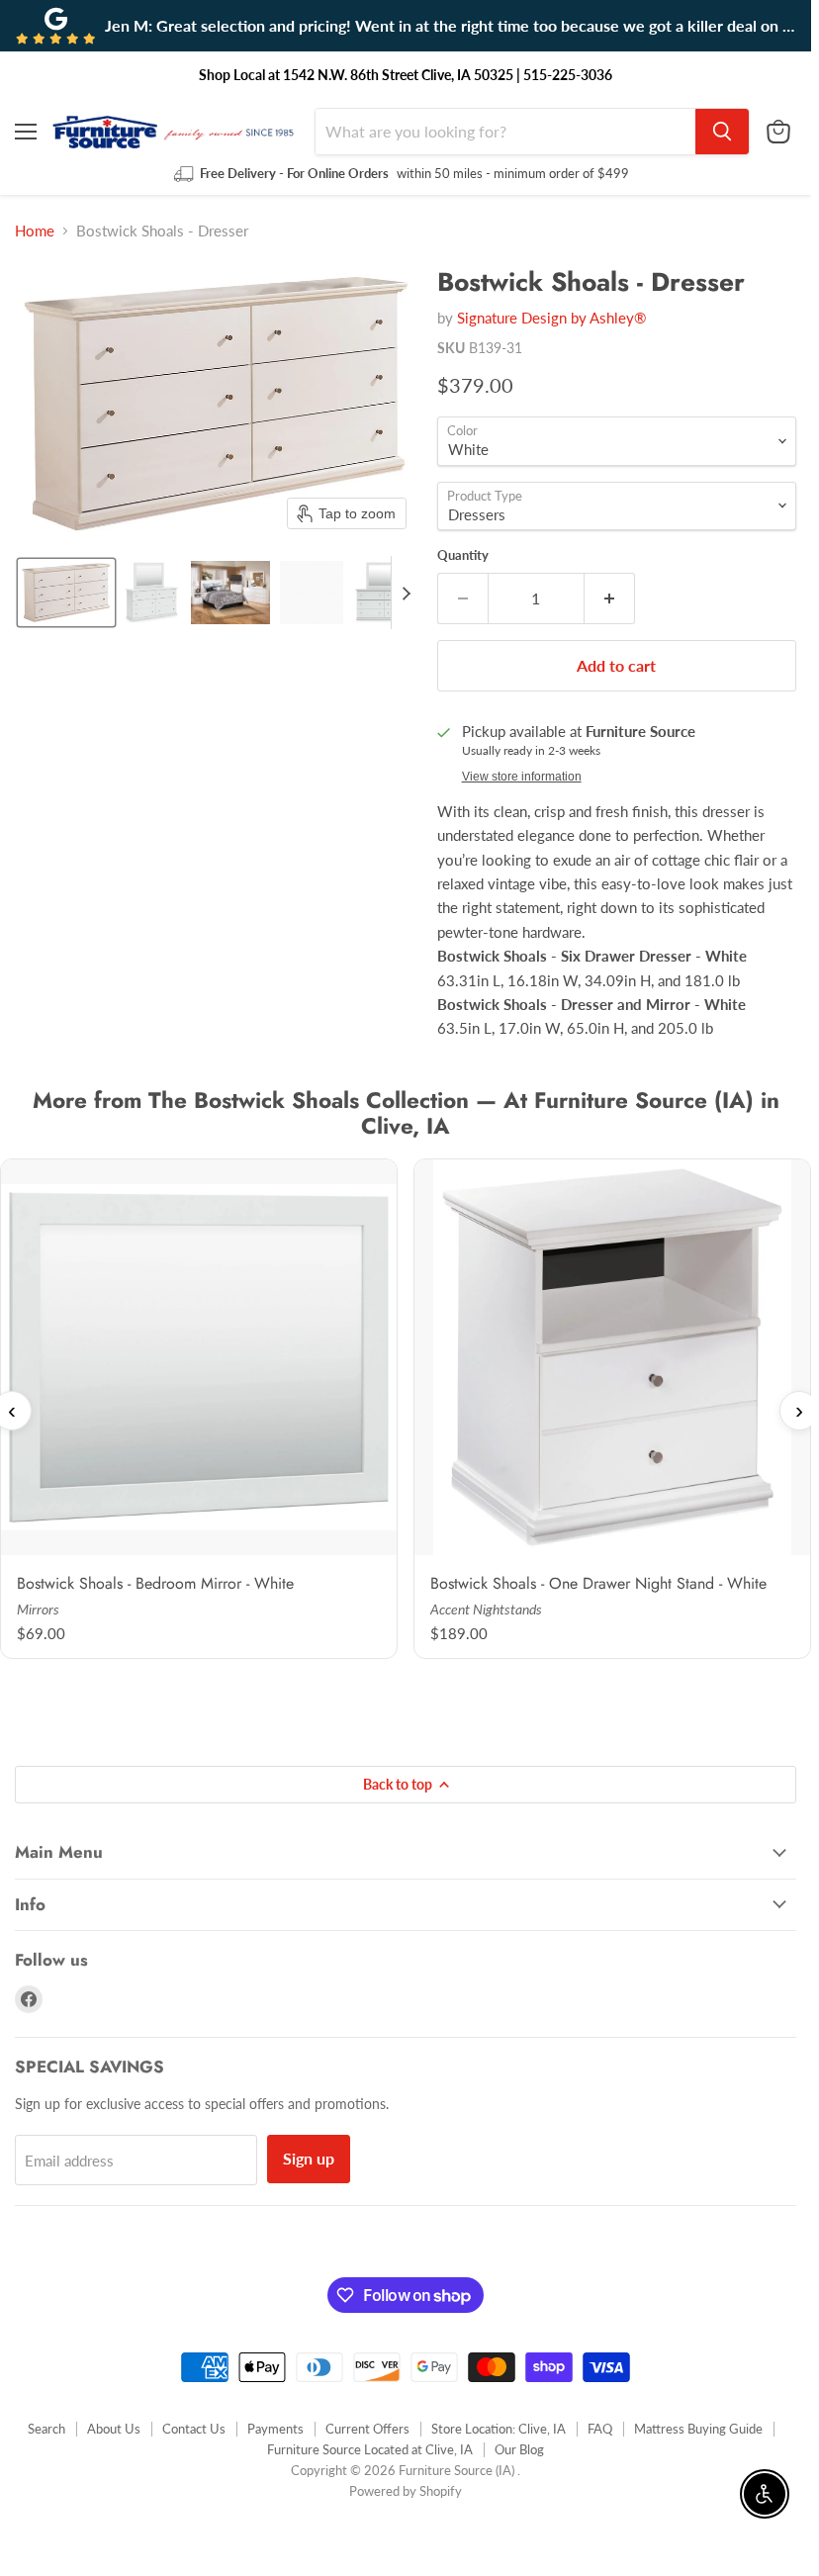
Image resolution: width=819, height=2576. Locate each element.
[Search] (722, 132)
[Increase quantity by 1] (610, 598)
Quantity (463, 555)
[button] (66, 593)
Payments (275, 2429)
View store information (522, 777)
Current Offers (367, 2429)
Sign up (309, 2158)
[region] (406, 1411)
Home (35, 231)
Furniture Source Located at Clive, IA (370, 2449)
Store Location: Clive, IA (499, 2429)
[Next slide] (407, 593)
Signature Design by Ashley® (551, 318)
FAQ (600, 2429)
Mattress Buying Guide (698, 2429)
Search (46, 2429)
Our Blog (519, 2449)
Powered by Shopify (406, 2491)
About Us (114, 2429)
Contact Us (194, 2429)
